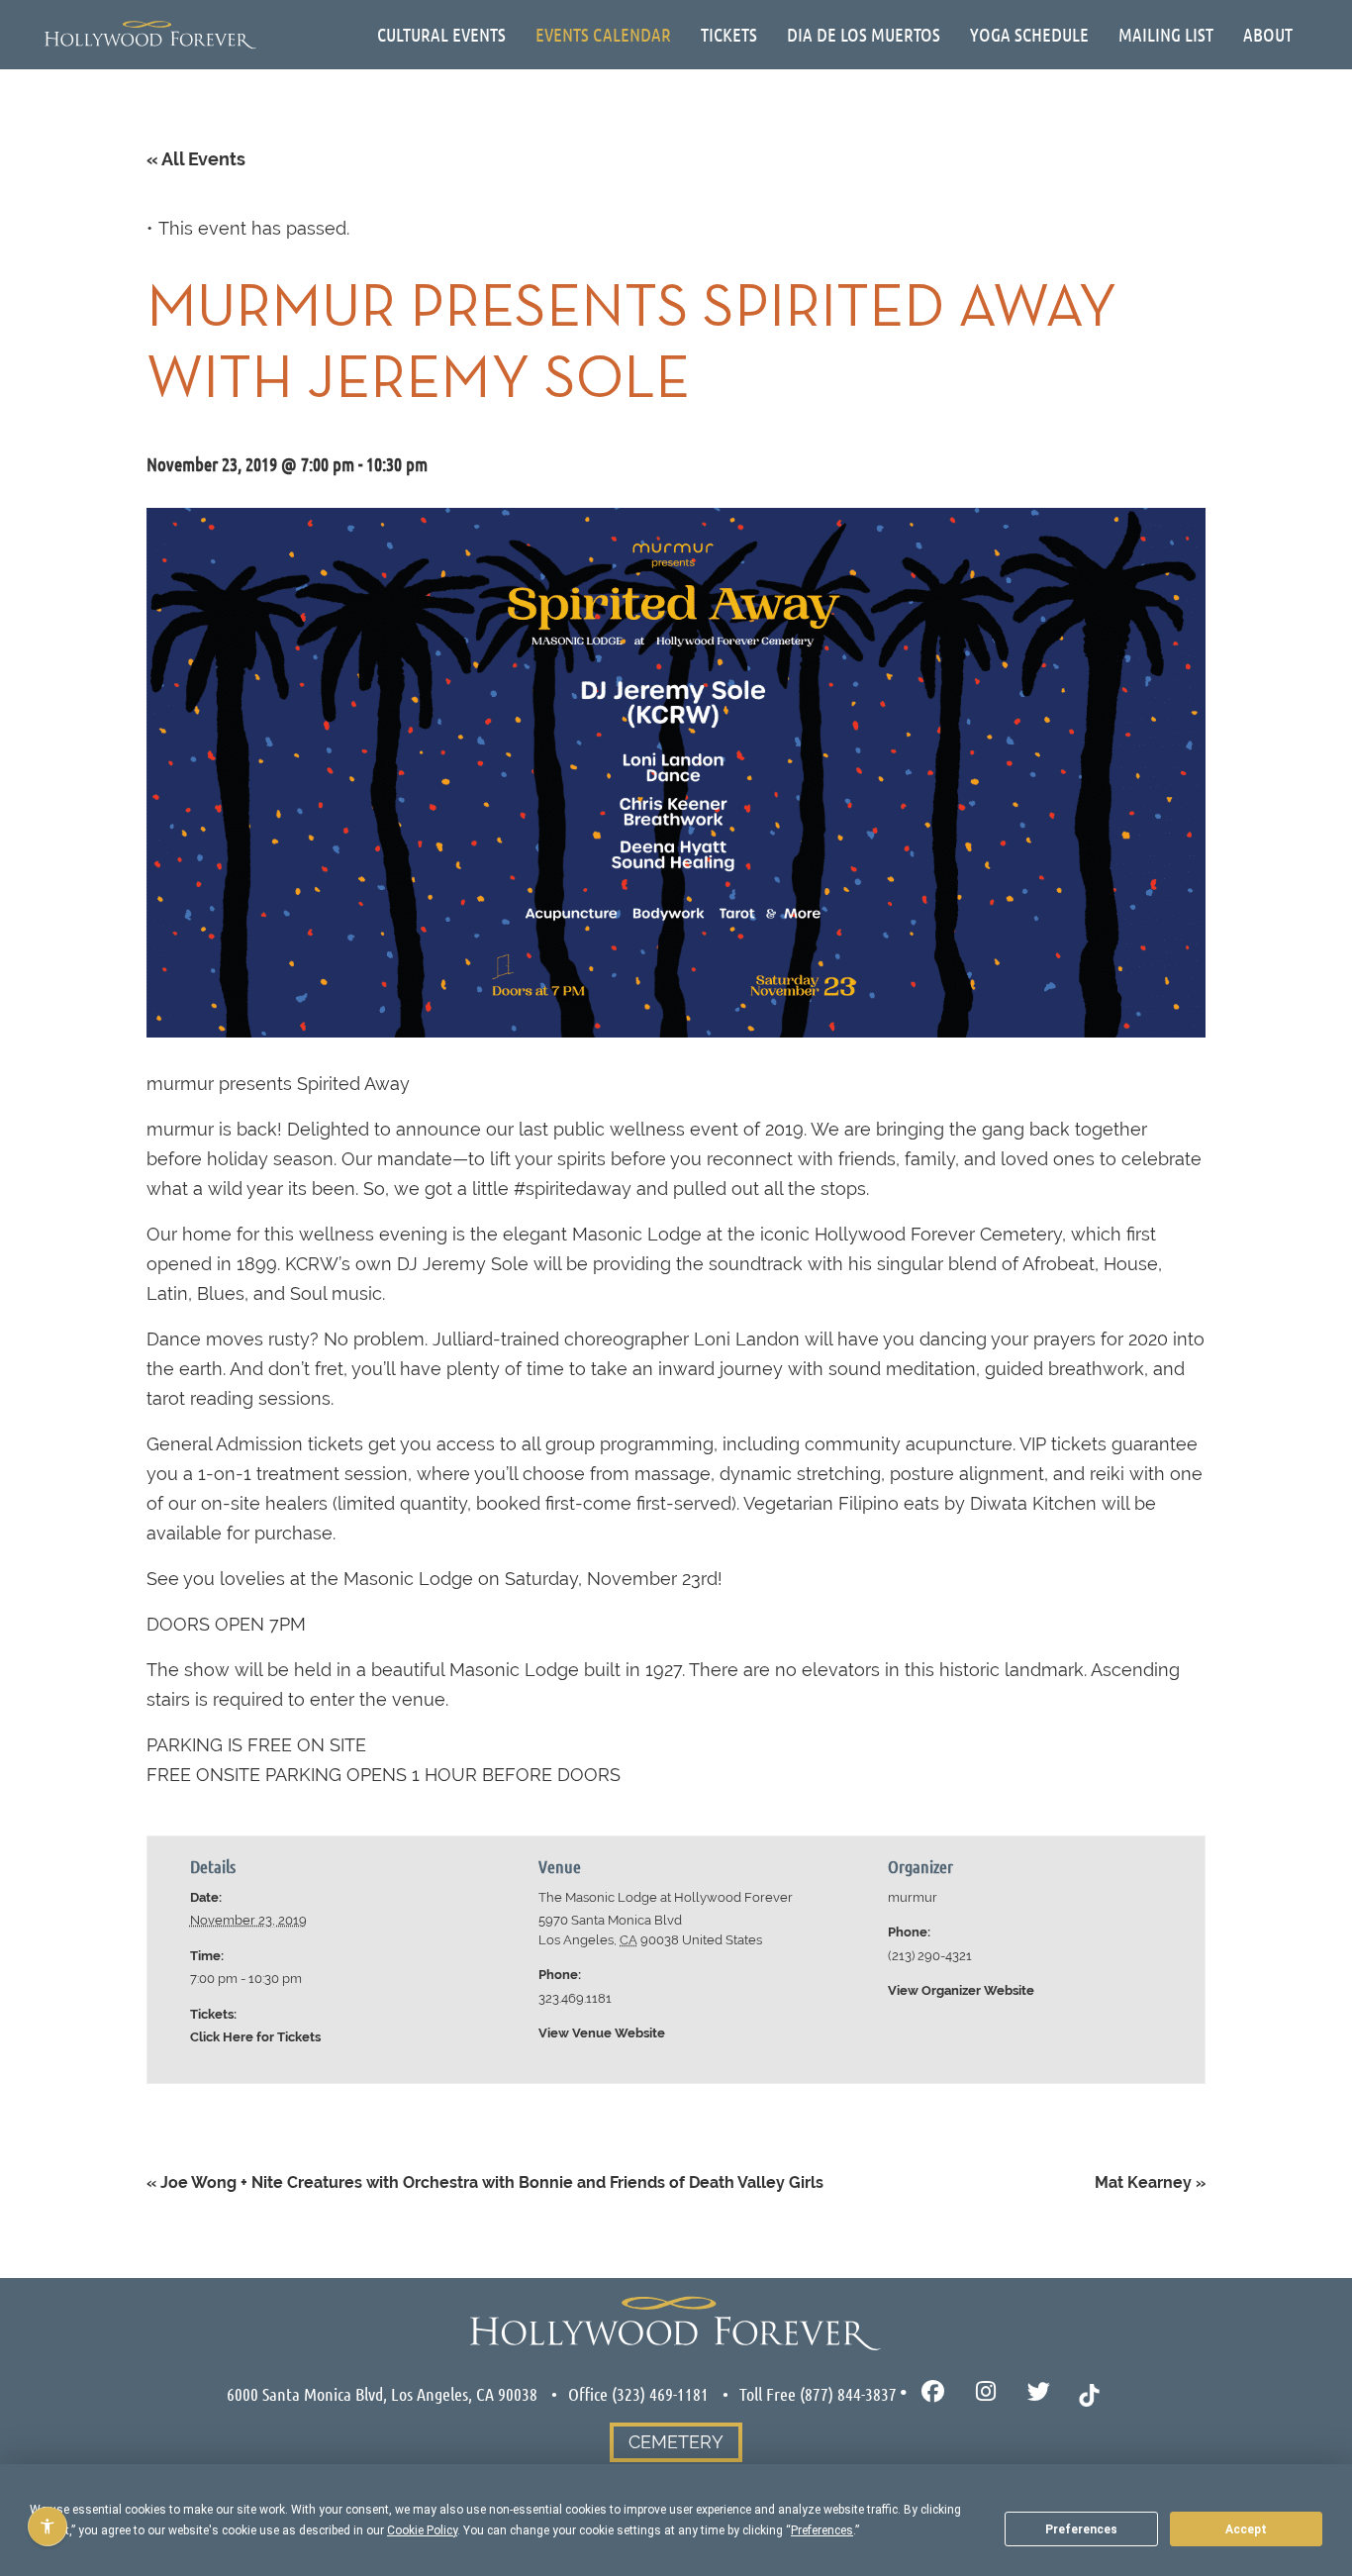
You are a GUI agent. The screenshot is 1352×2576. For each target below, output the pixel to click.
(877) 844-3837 (848, 2394)
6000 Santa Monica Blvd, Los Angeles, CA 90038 (382, 2394)
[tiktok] (1089, 2393)
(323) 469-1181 (660, 2394)
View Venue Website (602, 2033)
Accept (1246, 2529)
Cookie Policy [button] (422, 2530)
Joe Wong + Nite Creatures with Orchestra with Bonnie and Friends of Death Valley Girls (485, 2182)
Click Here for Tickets (255, 2037)
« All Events (196, 159)
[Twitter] (1039, 2392)
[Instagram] (986, 2392)
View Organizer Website (961, 1990)
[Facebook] (933, 2392)
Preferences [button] (822, 2530)
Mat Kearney (1150, 2182)
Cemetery (676, 2442)
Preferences (1081, 2529)
